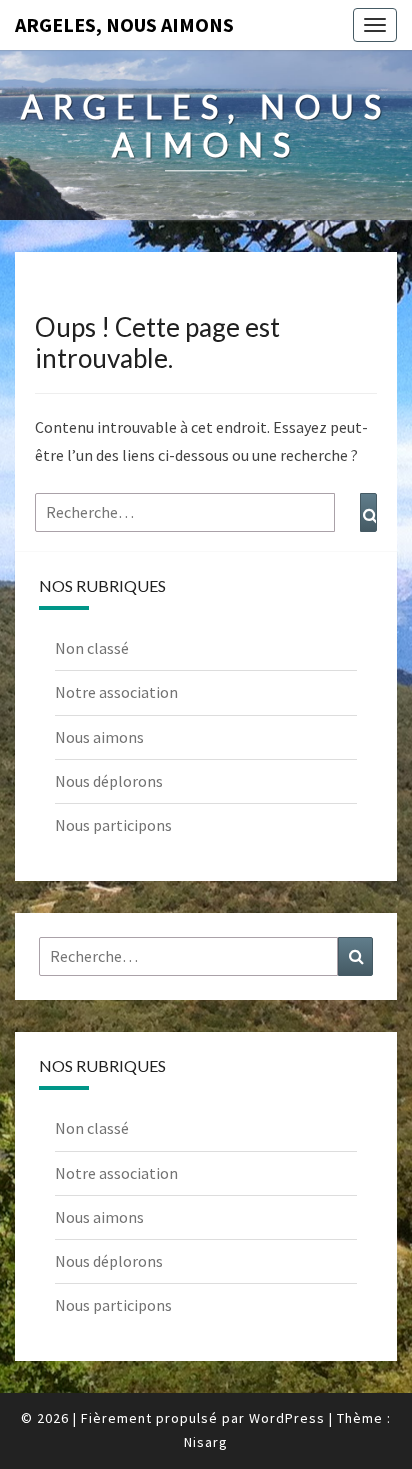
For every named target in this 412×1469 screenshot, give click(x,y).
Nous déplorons (109, 781)
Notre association (116, 692)
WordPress (287, 1418)
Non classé (92, 648)
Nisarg (206, 1442)
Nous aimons (99, 737)
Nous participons (113, 825)
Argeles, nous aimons (124, 24)
